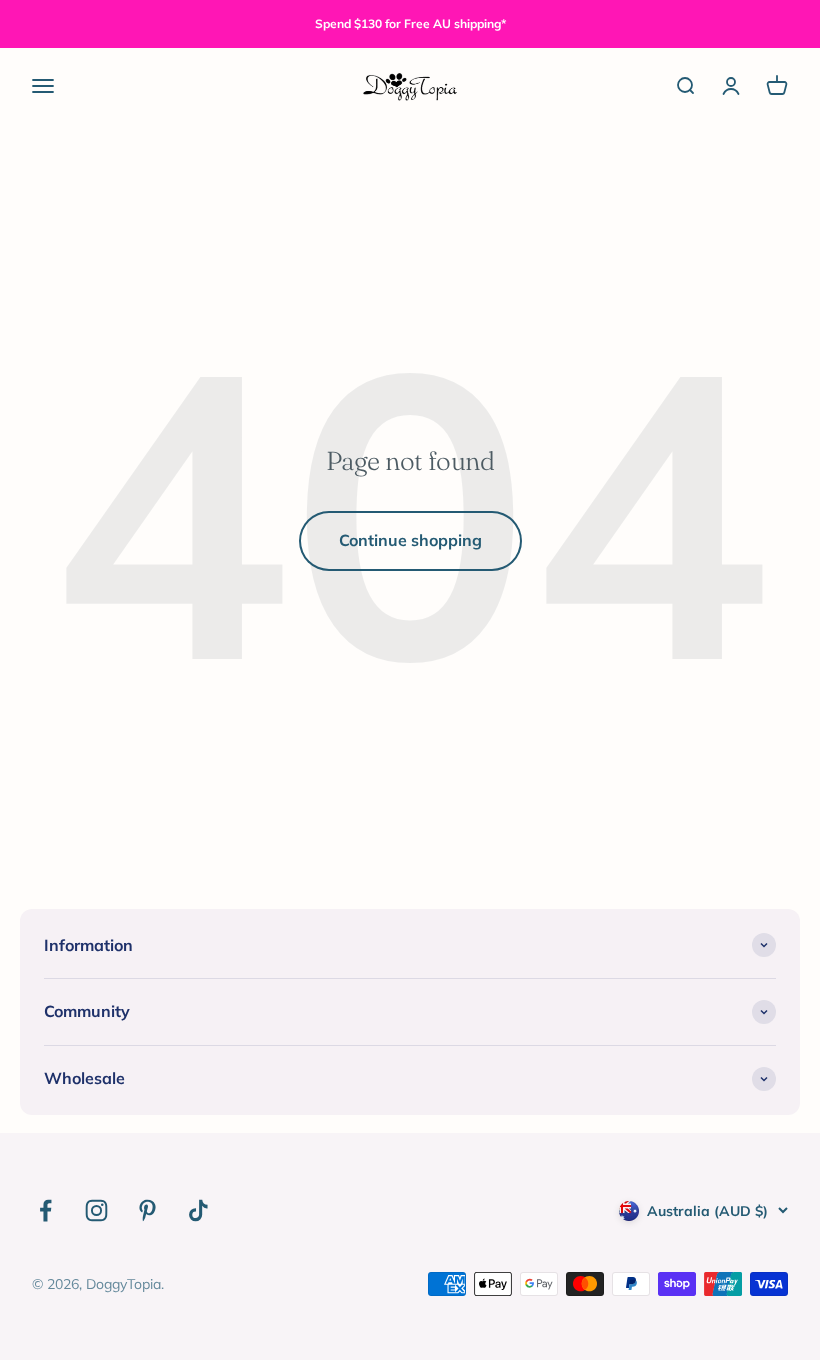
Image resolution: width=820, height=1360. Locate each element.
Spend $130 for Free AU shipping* (410, 23)
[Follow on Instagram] (96, 1210)
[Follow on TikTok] (198, 1210)
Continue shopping (410, 540)
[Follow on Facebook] (45, 1210)
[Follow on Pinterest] (147, 1210)
